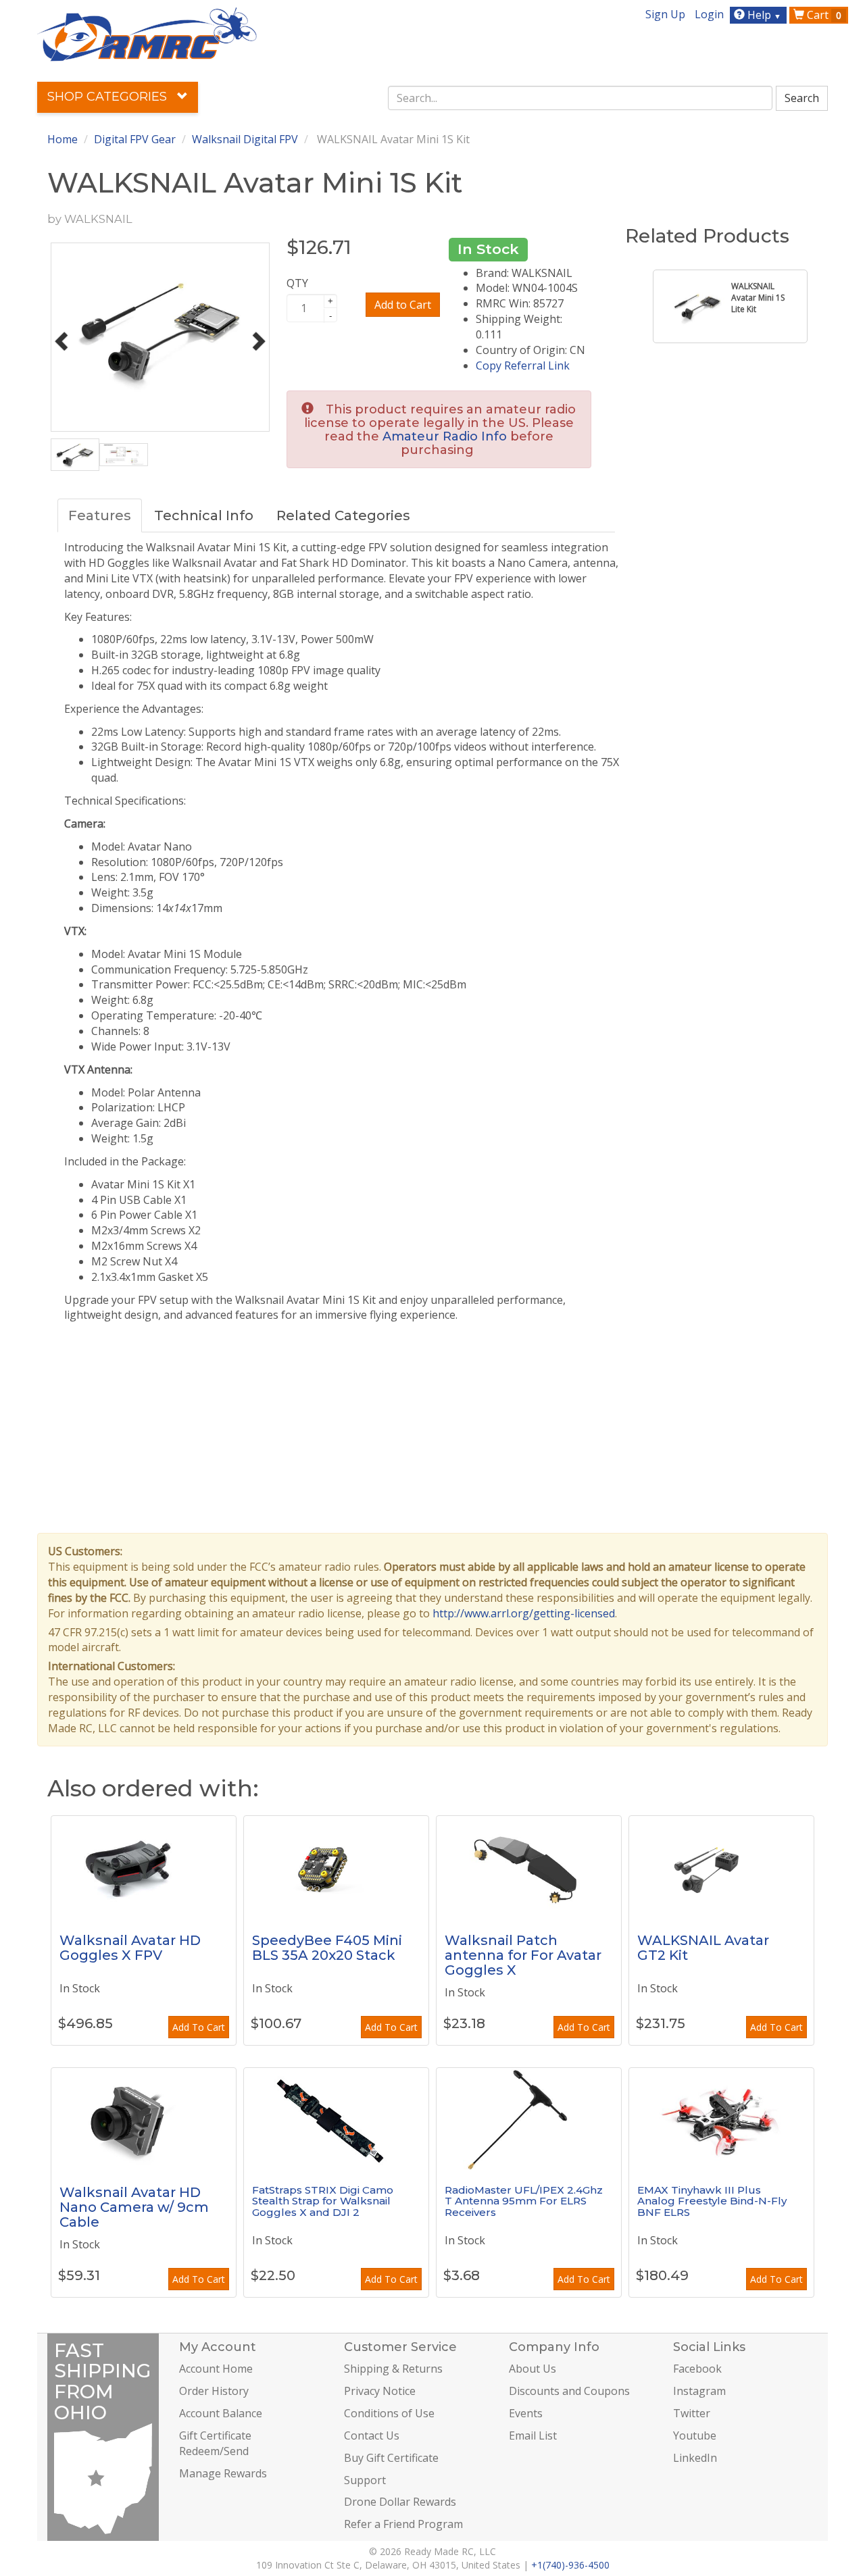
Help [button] (763, 15)
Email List (533, 2435)
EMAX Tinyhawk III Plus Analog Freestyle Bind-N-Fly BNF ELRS (712, 2201)
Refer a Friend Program (403, 2524)
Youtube (695, 2435)
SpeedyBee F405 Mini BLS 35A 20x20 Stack (327, 1948)
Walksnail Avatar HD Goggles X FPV (130, 1948)
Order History (214, 2391)
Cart (823, 15)
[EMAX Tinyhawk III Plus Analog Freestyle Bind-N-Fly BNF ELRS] (721, 2119)
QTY (297, 283)
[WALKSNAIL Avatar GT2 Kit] (721, 1867)
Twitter (692, 2413)
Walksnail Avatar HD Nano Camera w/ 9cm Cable (134, 2207)
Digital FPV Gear (135, 139)
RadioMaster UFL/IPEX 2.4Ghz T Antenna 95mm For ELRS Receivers (524, 2201)
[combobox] (580, 98)
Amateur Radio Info (445, 436)
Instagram (699, 2391)
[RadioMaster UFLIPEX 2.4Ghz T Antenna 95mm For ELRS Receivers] (529, 2119)
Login (709, 14)
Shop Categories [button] (109, 97)
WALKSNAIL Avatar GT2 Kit (703, 1948)
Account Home (216, 2369)
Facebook (697, 2369)
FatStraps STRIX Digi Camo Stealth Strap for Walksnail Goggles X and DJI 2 (323, 2201)
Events (526, 2413)
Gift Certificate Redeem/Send (215, 2443)
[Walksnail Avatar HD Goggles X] (144, 1867)
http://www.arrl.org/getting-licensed (524, 1613)
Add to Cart (403, 305)
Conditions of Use (389, 2413)
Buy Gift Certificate (391, 2458)
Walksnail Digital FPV (245, 139)
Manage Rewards (223, 2473)
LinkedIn (695, 2458)
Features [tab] (100, 515)
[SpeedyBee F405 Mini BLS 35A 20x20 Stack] (336, 1867)
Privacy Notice (380, 2391)
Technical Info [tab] (204, 515)
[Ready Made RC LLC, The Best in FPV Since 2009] (147, 33)
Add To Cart (199, 2027)
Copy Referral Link (523, 365)
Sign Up (665, 14)
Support (365, 2480)
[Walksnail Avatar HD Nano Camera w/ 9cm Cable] (144, 2119)
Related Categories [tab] (343, 515)
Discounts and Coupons (569, 2391)
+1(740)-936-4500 (570, 2565)
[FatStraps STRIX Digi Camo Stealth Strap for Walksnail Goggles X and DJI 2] (336, 2119)
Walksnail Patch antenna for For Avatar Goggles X (523, 1955)
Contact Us (372, 2435)
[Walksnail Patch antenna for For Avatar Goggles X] (529, 1867)
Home (63, 139)
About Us (533, 2369)
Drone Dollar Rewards (400, 2502)
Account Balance (221, 2413)
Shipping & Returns (393, 2369)
